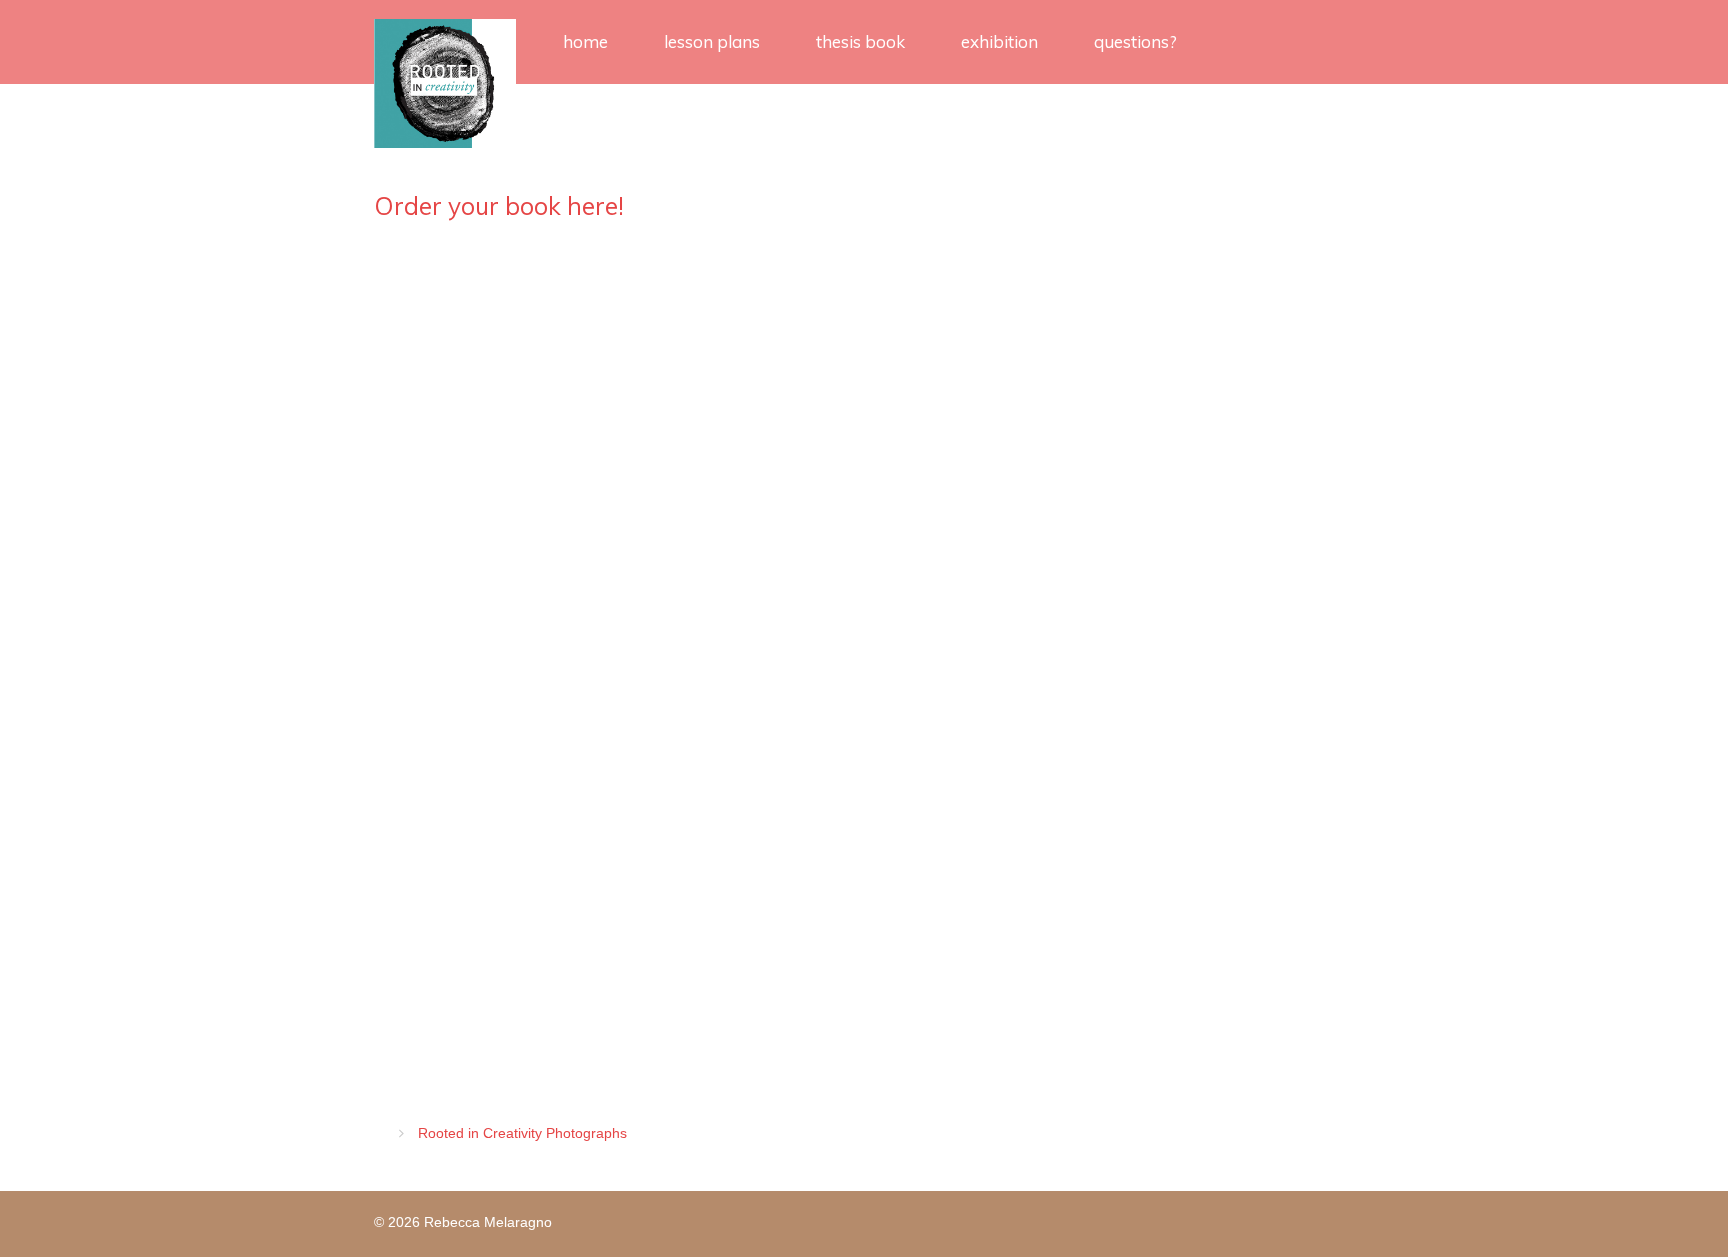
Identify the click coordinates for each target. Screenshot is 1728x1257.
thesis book (860, 41)
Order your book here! (499, 205)
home (585, 41)
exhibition (999, 41)
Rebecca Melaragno (488, 1222)
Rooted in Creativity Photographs (522, 1133)
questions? (1135, 41)
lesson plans (712, 41)
